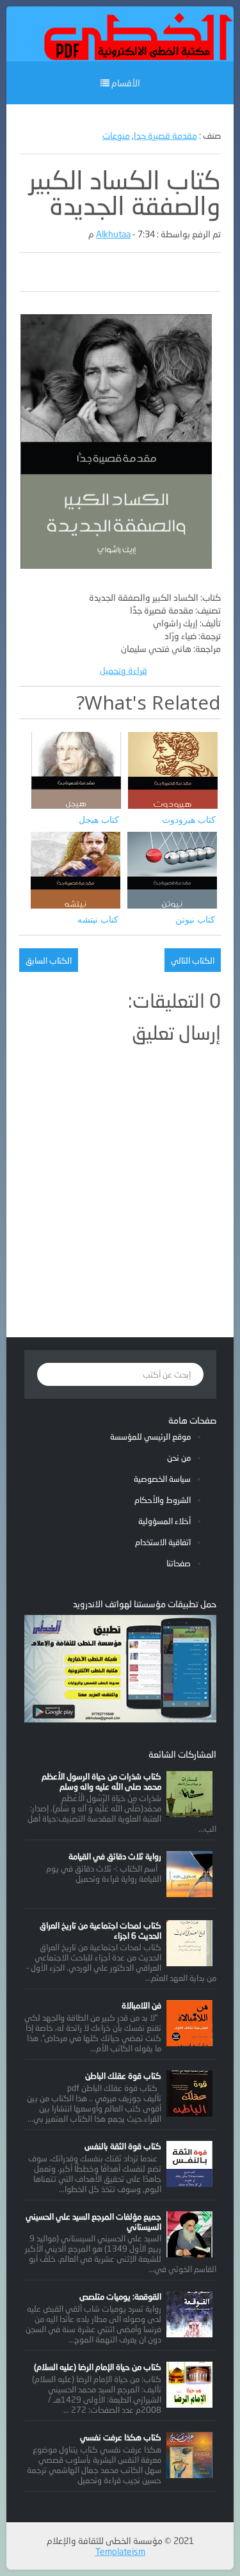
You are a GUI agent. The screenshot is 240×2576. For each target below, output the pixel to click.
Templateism (120, 2551)
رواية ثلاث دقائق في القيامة (115, 1856)
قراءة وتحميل (124, 670)
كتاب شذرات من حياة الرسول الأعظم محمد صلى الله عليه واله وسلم (101, 1781)
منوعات (116, 135)
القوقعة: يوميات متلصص (120, 2296)
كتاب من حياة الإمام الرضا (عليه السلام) (98, 2367)
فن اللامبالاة (141, 2005)
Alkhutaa (113, 234)
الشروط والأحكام (163, 1500)
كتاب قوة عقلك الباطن (123, 2076)
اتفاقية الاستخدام (163, 1542)
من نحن (179, 1458)
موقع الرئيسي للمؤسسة (150, 1436)
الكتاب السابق (49, 960)
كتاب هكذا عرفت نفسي (121, 2437)
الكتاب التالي (193, 960)
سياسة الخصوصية (162, 1479)
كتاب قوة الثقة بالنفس (123, 2146)
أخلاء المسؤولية (164, 1521)
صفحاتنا (179, 1563)
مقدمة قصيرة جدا (165, 135)
